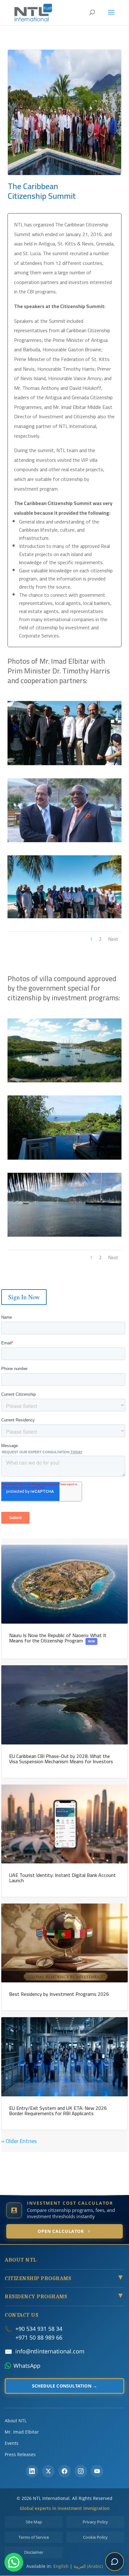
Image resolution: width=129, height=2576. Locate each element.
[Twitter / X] (48, 2471)
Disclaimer (34, 2552)
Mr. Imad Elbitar (22, 2432)
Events (12, 2443)
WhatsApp (27, 2366)
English (61, 2566)
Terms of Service (34, 2537)
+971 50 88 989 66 (39, 2337)
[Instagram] (81, 2471)
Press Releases (20, 2454)
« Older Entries (19, 2141)
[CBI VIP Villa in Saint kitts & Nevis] (64, 1159)
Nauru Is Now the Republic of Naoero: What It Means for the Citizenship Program (58, 1638)
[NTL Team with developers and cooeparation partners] (64, 918)
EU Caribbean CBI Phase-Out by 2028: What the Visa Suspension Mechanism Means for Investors (61, 1759)
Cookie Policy (95, 2537)
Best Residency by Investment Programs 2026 (59, 1994)
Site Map (34, 2522)
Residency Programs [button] (64, 2297)
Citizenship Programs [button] (64, 2279)
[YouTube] (97, 2471)
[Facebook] (64, 2471)
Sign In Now (24, 1297)
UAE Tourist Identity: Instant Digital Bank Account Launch (62, 1878)
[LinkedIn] (32, 2471)
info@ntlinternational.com (50, 2351)
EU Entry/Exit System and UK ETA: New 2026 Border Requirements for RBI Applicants (58, 2111)
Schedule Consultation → (65, 2386)
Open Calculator (61, 2231)
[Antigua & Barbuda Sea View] (64, 1082)
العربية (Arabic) (88, 2566)
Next (113, 939)
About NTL (16, 2421)
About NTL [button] (21, 2260)
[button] (14, 2562)
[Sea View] (64, 1236)
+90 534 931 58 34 (39, 2329)
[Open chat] (115, 2562)
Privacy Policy (95, 2522)
